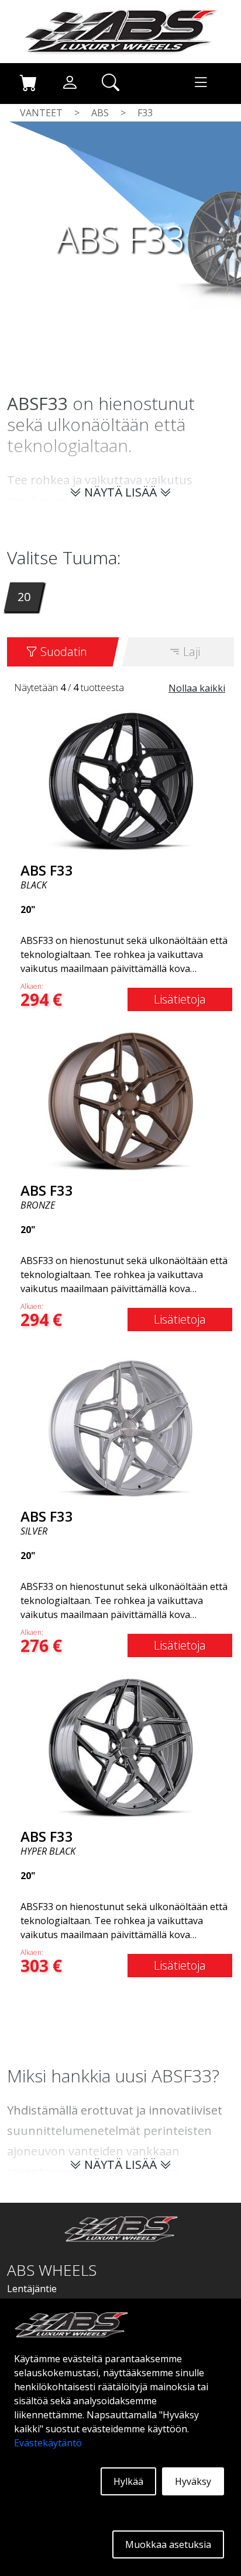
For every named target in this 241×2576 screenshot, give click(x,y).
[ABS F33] (120, 781)
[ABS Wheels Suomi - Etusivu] (120, 30)
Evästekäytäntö (48, 2443)
